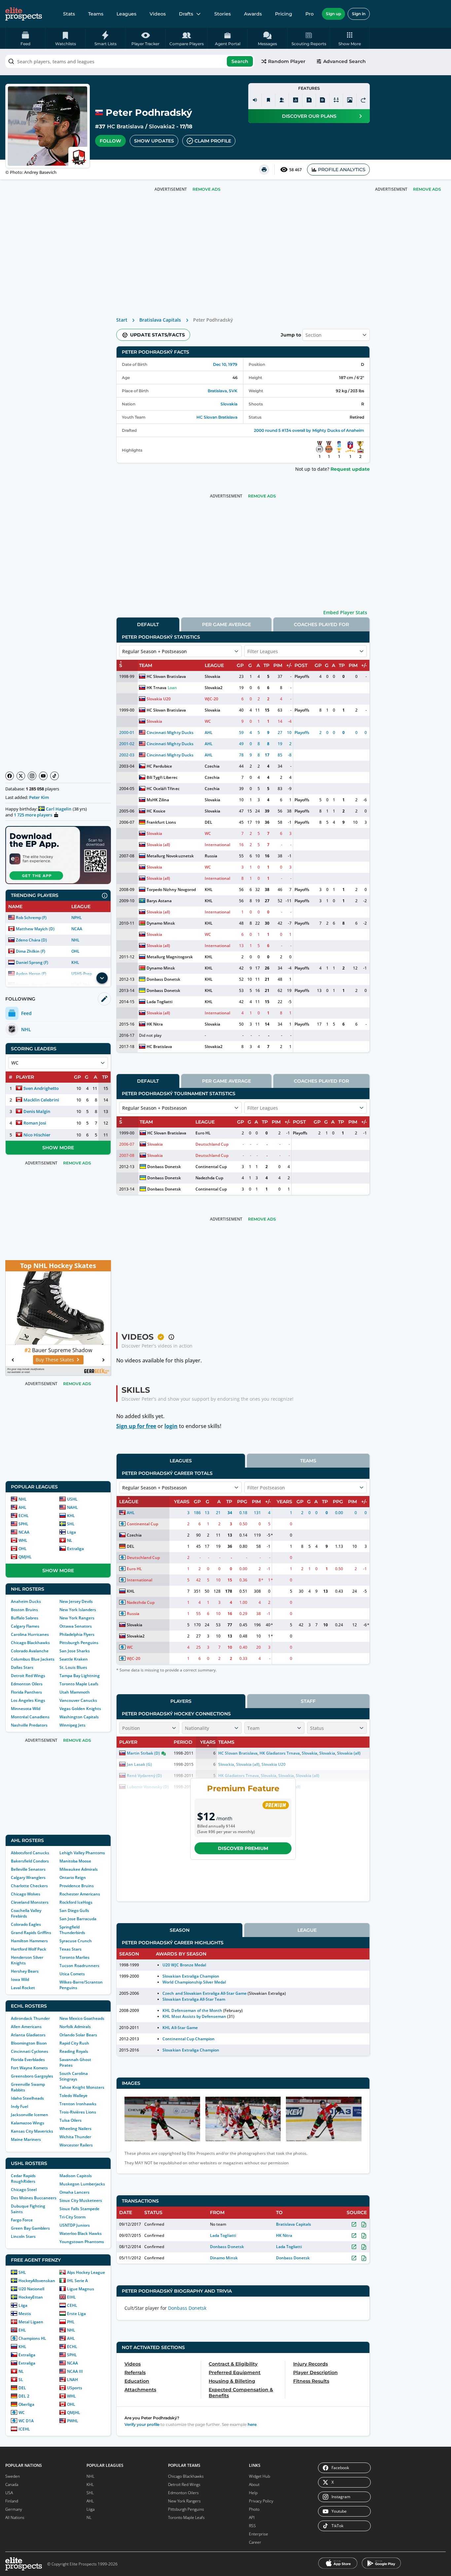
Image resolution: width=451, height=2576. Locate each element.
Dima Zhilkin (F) (31, 951)
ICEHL (24, 2429)
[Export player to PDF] (323, 100)
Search (240, 61)
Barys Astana (159, 901)
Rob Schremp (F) (31, 918)
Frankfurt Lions (161, 822)
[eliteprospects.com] (24, 14)
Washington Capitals (79, 1717)
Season (180, 1930)
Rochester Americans (80, 1894)
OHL (75, 951)
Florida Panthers (26, 1692)
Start (122, 320)
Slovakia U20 (159, 699)
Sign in (359, 14)
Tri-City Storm (72, 2217)
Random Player (287, 61)
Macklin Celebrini (41, 1100)
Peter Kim (39, 797)
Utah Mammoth (75, 1692)
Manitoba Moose (75, 1861)
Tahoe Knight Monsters (82, 2087)
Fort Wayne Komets (29, 2068)
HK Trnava (156, 688)
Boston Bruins (24, 1610)
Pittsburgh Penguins (79, 1643)
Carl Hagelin (59, 809)
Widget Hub (260, 2476)
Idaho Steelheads (27, 2098)
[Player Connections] (282, 100)
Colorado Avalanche (30, 1651)
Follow (110, 141)
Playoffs (302, 676)
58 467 (295, 170)
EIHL (71, 2297)
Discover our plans (309, 116)
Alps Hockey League (86, 2272)
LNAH (72, 2380)
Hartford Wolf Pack (29, 1949)
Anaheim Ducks (26, 1601)
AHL (22, 1507)
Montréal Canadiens (30, 1717)
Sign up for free (136, 1426)
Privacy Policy (261, 2501)
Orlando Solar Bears (78, 2035)
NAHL (72, 1507)
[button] (350, 38)
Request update (350, 469)
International (217, 845)
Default (148, 624)
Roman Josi (35, 1123)
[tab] (148, 624)
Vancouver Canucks (78, 1700)
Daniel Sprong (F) (32, 962)
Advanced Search (345, 61)
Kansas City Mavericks (32, 2131)
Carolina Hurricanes (30, 1634)
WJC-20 (211, 699)
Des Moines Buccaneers (34, 2198)
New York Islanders (78, 1610)
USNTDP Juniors (75, 2225)
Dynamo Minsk (161, 923)
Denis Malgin (37, 1111)
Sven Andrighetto (41, 1088)
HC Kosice (156, 811)
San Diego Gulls (74, 1910)
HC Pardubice (159, 766)
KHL (75, 962)
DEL (22, 2388)
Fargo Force (22, 2220)
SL (21, 2380)
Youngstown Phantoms (82, 2242)
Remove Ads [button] (427, 189)
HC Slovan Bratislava (217, 417)
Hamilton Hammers (29, 1941)
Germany (14, 2509)
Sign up (333, 14)
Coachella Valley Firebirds (26, 1913)
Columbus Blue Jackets (33, 1659)
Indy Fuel (19, 2106)
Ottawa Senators (76, 1626)
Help (253, 2493)
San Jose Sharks (75, 1651)
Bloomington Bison (29, 2043)
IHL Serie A (77, 2281)
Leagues (126, 14)
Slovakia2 (162, 127)
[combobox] (130, 61)
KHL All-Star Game (180, 2028)
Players (181, 1701)
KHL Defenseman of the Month (192, 2010)
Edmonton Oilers (27, 1684)
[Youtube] (43, 776)
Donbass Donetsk (163, 979)
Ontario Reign (73, 1877)
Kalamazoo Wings (28, 2123)
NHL (75, 940)
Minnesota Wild (26, 1709)
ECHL (24, 1516)
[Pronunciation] (255, 100)
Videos (158, 14)
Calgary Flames (25, 1626)
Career (255, 2542)
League (307, 1930)
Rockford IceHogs (76, 1902)
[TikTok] (54, 776)
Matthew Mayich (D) (35, 929)
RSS (252, 2526)
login (171, 1426)
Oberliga (26, 2404)
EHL (22, 2330)
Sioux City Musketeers (81, 2200)
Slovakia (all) (158, 845)
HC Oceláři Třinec (163, 789)
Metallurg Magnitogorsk (170, 957)
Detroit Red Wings (28, 1676)
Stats (69, 14)
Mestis (25, 2314)
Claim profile (213, 141)
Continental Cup (211, 1167)
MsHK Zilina (158, 800)
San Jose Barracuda (78, 1919)
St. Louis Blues (73, 1667)
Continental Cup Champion (188, 2039)
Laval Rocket (23, 1988)
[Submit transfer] (363, 100)
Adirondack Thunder (30, 2018)
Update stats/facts (157, 335)
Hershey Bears (25, 1971)
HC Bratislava (125, 127)
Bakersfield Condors (30, 1861)
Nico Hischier (37, 1135)
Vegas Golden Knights (80, 1709)
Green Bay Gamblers (30, 2228)
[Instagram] (32, 776)
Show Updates (154, 141)
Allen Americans (26, 2027)
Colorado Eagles (26, 1924)
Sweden (13, 2476)
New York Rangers (77, 1618)
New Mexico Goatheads (82, 2018)
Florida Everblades (28, 2060)
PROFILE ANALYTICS (342, 170)
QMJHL (25, 1557)
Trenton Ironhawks (78, 2104)
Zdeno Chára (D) (31, 940)
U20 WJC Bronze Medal (184, 1965)
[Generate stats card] (295, 100)
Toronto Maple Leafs (79, 1684)
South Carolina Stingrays (74, 2076)
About (254, 2484)
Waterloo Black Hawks (81, 2233)
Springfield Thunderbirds (72, 1930)
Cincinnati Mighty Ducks (170, 732)
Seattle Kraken (74, 1659)
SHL (71, 1524)
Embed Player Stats (345, 612)
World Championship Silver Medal (194, 1982)
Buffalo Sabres (25, 1618)
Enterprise (259, 2534)
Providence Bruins (77, 1886)
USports (75, 2388)
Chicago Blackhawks (30, 1643)
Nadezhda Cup (209, 1178)
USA (9, 2493)
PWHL (73, 2421)
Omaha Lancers (74, 2192)
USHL (72, 1499)
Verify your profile (142, 2424)
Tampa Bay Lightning (80, 1676)
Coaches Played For (321, 624)
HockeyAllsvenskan (37, 2281)
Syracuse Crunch (76, 1941)
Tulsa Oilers (70, 2120)
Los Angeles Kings (28, 1700)
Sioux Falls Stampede (79, 2209)
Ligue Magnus (81, 2289)
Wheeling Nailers (75, 2129)
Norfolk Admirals (75, 2027)
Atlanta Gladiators (28, 2035)
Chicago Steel (24, 2190)
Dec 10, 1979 (225, 364)
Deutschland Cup (212, 1144)
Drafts (186, 14)
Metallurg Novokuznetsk (170, 856)
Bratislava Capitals (160, 320)
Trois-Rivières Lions (78, 2112)
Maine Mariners (26, 2139)
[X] (21, 776)
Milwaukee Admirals (79, 1869)
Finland (12, 2501)
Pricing (284, 14)
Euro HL (203, 1133)
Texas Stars (70, 1949)
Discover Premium (243, 1848)
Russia (211, 856)
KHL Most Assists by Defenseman (194, 2016)
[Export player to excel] (309, 100)
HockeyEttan (31, 2297)
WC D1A (26, 2421)
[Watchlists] (268, 100)
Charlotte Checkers (29, 1886)
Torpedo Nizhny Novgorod (171, 890)
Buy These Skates (55, 1360)
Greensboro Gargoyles (32, 2076)
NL (70, 1540)
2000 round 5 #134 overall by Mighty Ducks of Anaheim (309, 430)
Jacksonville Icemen (30, 2115)
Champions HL (32, 2338)
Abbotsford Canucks (30, 1853)
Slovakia (229, 404)
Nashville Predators (29, 1725)
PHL (71, 2322)
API (252, 2517)
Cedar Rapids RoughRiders (23, 2178)
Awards (253, 14)
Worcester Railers (76, 2145)
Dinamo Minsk (224, 2258)
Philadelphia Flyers (77, 1634)
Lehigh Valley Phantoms (82, 1853)
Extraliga (75, 1549)
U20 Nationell (31, 2289)
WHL (23, 1540)
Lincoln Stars (23, 2236)
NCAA (77, 929)
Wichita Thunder (75, 2137)
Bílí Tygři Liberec (162, 777)
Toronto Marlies (74, 1957)
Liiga (71, 1532)
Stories (223, 14)
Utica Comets (72, 1974)
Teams (96, 14)
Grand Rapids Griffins (31, 1933)
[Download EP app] (58, 855)
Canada (12, 2484)
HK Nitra (155, 1024)
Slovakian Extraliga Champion (191, 1976)
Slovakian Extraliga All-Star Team (194, 1999)
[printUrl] (264, 170)
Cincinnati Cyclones (30, 2051)
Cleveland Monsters (30, 1902)
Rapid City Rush (74, 2043)
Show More (58, 1148)
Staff (308, 1701)
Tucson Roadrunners (79, 1966)
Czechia (212, 766)
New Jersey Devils (76, 1601)
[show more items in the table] (102, 978)
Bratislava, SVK (223, 391)
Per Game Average (226, 624)
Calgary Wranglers (28, 1877)
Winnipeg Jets (72, 1725)
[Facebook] (10, 776)
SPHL (23, 1524)
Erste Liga (76, 2314)
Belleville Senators (28, 1869)
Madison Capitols (76, 2176)
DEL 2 (24, 2396)
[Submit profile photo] (350, 100)
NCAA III (75, 2371)
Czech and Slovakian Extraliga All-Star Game (205, 1993)
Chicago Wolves (26, 1894)
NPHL (77, 918)
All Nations (15, 2517)
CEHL (72, 2305)
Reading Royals (74, 2051)
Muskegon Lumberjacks (82, 2184)
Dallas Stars (22, 1667)
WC (22, 2413)
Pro (310, 14)
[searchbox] (130, 61)
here (252, 2424)
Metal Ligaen (31, 2322)
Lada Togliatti (159, 1002)
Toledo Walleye (73, 2096)
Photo (254, 2509)
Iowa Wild (20, 1979)
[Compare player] (336, 100)
